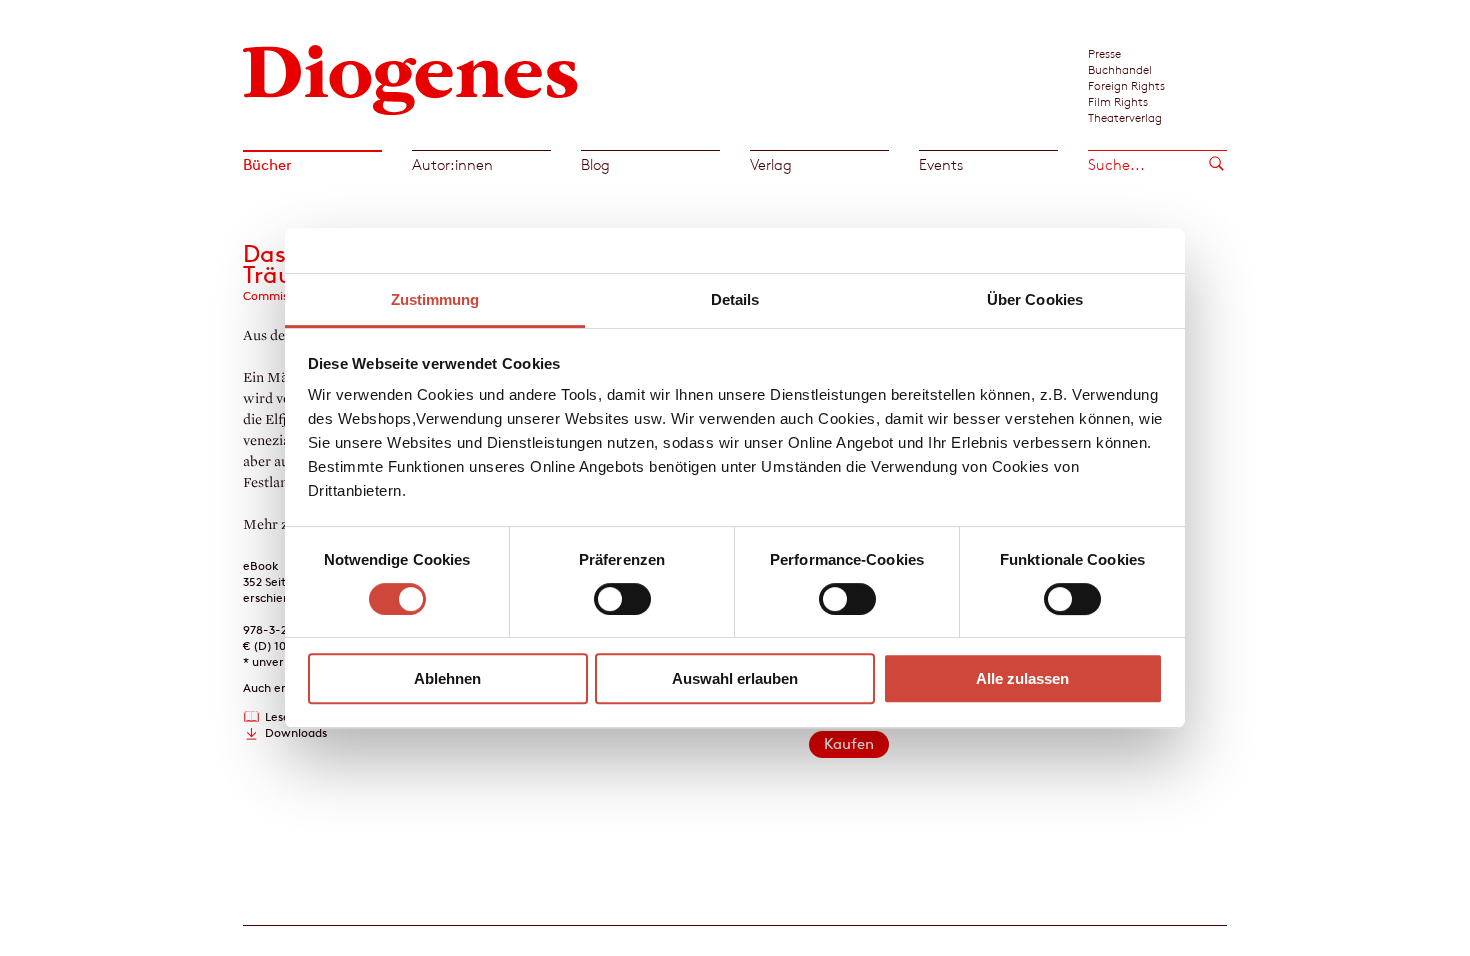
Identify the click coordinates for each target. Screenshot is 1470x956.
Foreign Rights (1126, 85)
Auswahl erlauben (735, 678)
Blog (595, 164)
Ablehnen (447, 678)
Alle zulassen (1022, 678)
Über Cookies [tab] (1035, 299)
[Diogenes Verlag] (411, 77)
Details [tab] (735, 299)
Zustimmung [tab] (435, 299)
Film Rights (1118, 101)
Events (941, 164)
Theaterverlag (1125, 117)
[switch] (622, 599)
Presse (1104, 53)
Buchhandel (1120, 69)
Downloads (296, 732)
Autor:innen (452, 164)
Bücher (267, 164)
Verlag (771, 164)
